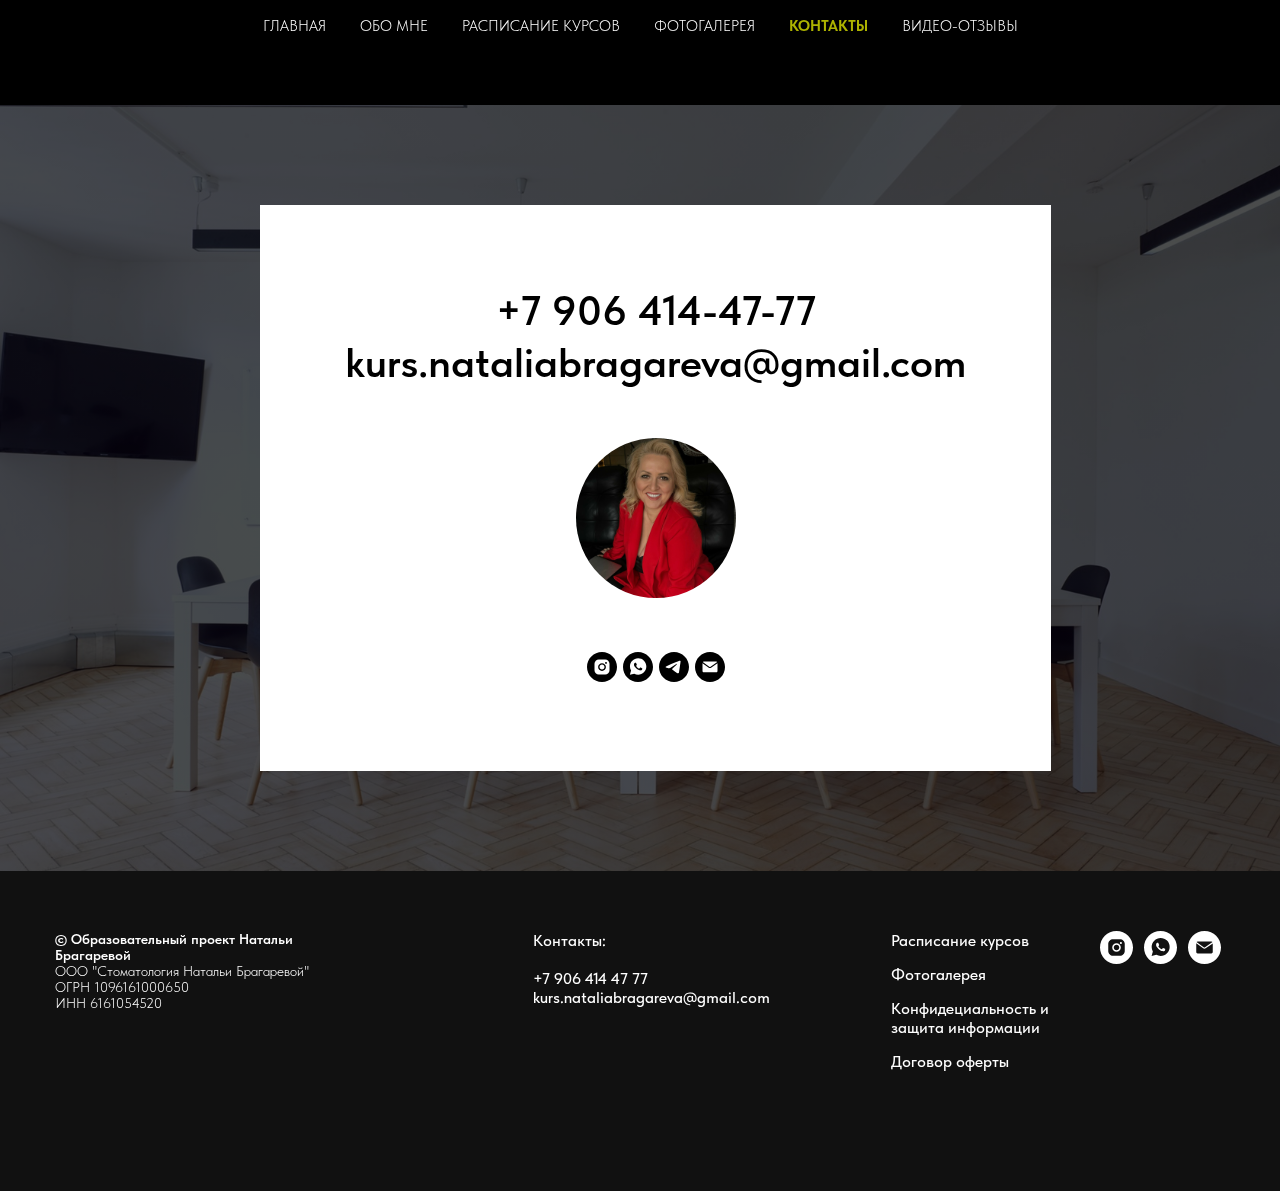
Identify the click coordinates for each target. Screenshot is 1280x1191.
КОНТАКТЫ (828, 26)
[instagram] (602, 667)
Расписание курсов (960, 940)
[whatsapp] (638, 667)
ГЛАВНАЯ (294, 26)
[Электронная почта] (710, 667)
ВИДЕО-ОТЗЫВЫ (960, 26)
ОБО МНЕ (394, 26)
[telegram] (674, 667)
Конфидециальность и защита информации (970, 1018)
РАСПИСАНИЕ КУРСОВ (541, 26)
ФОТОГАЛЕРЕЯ (704, 26)
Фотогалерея (938, 974)
